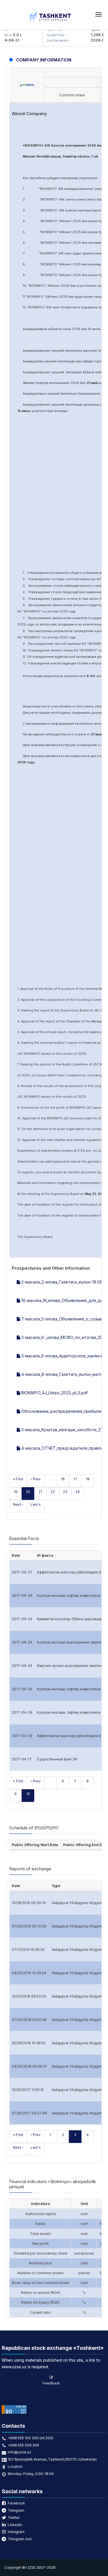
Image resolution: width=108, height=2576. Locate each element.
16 (63, 1479)
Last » (36, 1504)
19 (16, 1492)
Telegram (16, 2510)
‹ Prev (36, 1479)
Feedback (51, 2383)
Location (15, 2467)
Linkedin (15, 2525)
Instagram (16, 2532)
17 (75, 1479)
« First (18, 1479)
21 (40, 1492)
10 (28, 1794)
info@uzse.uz (19, 2452)
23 (65, 1492)
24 (78, 1492)
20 (28, 1492)
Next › (18, 1504)
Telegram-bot (20, 2539)
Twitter (14, 2518)
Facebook (16, 2503)
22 (53, 1492)
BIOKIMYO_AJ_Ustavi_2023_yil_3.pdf (54, 1393)
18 (88, 1479)
